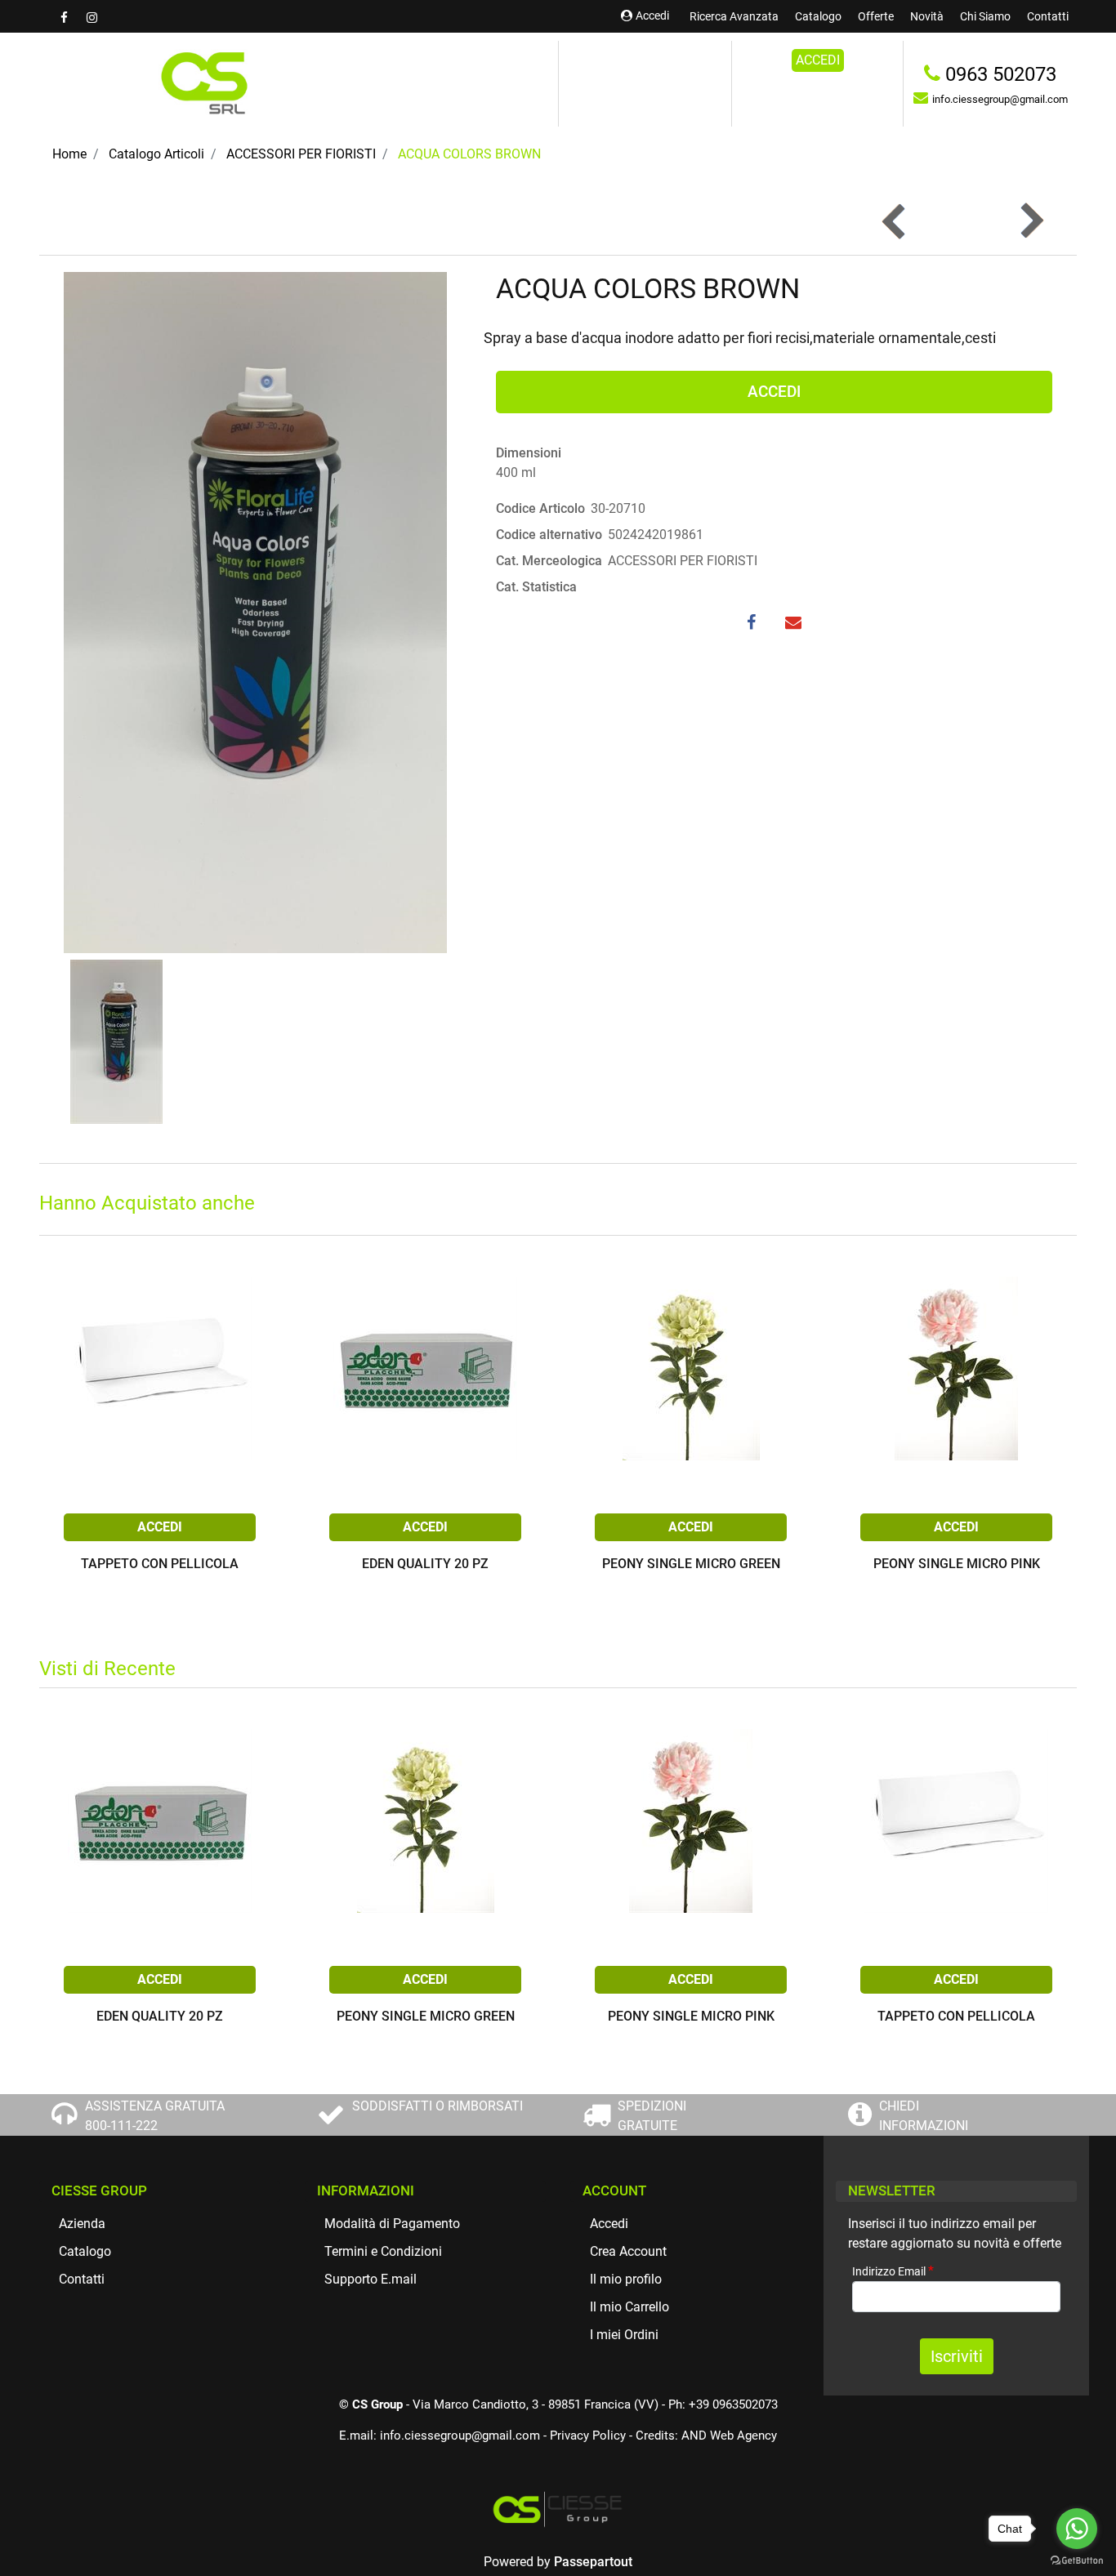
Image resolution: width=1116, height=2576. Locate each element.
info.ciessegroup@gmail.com (460, 2436)
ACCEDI (818, 60)
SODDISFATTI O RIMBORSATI (437, 2106)
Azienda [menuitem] (82, 2224)
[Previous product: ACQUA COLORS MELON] (895, 221)
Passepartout (593, 2562)
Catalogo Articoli (156, 154)
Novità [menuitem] (927, 16)
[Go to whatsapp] (1077, 2529)
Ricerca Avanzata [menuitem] (734, 16)
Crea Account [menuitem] (628, 2251)
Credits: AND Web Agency (706, 2436)
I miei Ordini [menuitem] (624, 2335)
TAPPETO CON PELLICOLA (160, 1564)
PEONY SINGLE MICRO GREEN (691, 1564)
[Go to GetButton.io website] (1077, 2560)
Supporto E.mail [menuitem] (371, 2279)
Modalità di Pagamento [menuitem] (392, 2224)
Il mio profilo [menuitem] (626, 2279)
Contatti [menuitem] (1048, 16)
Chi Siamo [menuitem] (985, 16)
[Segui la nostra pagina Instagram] (92, 18)
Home (69, 154)
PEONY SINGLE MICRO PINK (957, 1564)
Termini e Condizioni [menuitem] (383, 2251)
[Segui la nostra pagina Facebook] (65, 18)
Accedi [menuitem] (609, 2224)
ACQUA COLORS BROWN (469, 154)
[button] (255, 611)
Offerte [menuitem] (876, 16)
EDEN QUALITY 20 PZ (425, 1564)
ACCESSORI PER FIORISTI (301, 154)
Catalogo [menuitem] (818, 16)
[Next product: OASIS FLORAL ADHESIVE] (1031, 221)
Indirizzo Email (893, 2271)
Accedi (652, 16)
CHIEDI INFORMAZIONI (924, 2116)
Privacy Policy (588, 2436)
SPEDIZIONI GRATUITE (652, 2116)
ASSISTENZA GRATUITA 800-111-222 (155, 2116)
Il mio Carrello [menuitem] (629, 2307)
